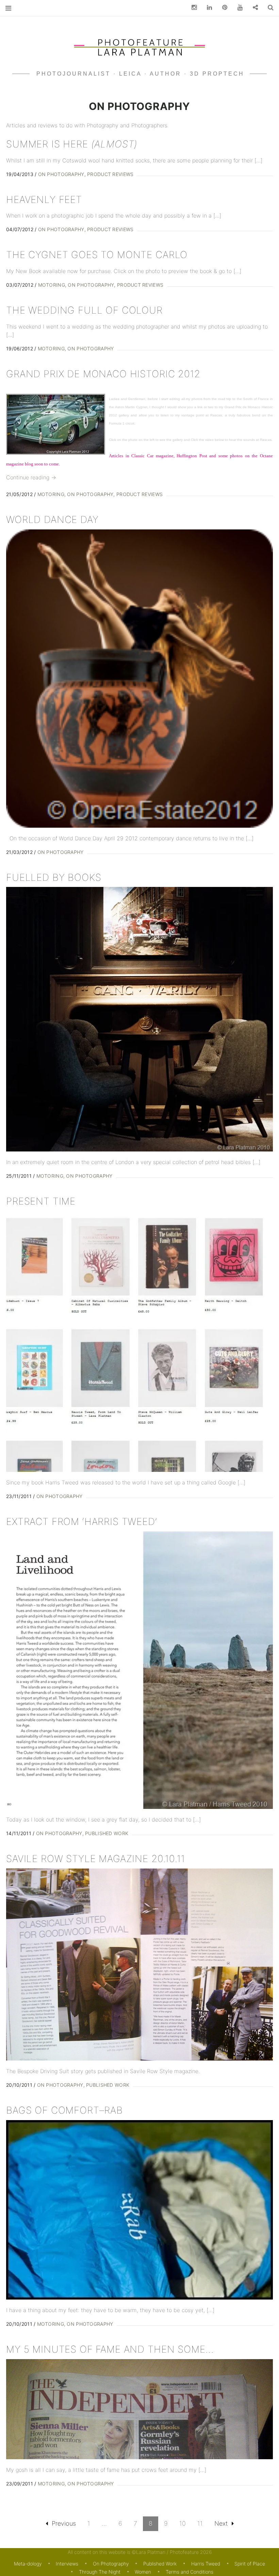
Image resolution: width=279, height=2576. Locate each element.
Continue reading (31, 477)
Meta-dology (28, 2564)
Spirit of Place (250, 2564)
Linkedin (207, 8)
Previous (64, 2523)
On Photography (61, 174)
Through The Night (100, 2572)
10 (183, 2523)
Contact (253, 8)
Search (268, 8)
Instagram (192, 8)
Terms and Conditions (190, 2572)
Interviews (67, 2564)
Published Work (107, 1833)
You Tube (237, 8)
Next (221, 2523)
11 (200, 2523)
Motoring (52, 285)
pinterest (222, 8)
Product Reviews (110, 174)
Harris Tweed (206, 2564)
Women (143, 2572)
